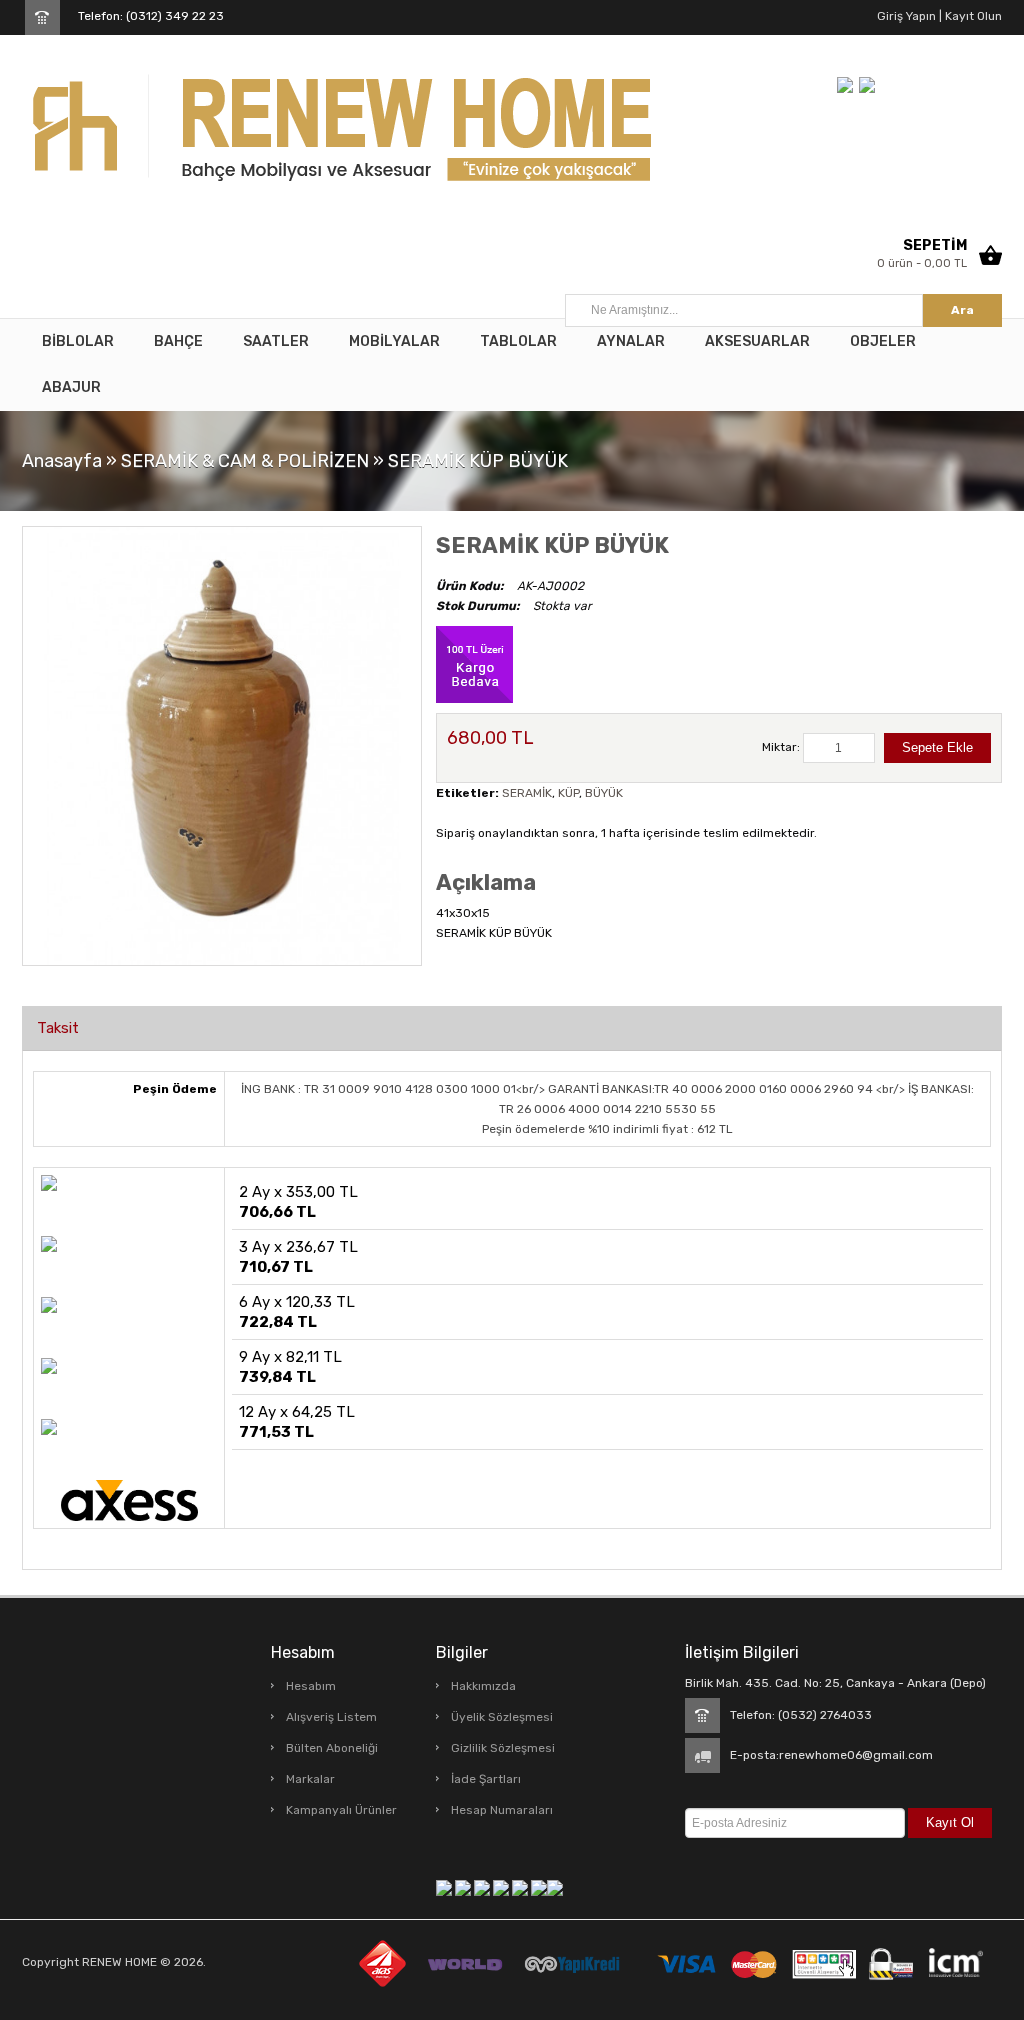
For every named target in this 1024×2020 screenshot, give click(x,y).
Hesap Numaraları (502, 1810)
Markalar (310, 1779)
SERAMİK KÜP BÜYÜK (478, 461)
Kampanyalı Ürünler (341, 1810)
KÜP (568, 793)
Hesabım (311, 1686)
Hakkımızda (483, 1686)
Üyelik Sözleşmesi (502, 1717)
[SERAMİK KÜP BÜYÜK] (222, 745)
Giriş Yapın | (909, 16)
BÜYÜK (604, 793)
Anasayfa (62, 461)
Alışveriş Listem (331, 1717)
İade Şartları (486, 1779)
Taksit (58, 1028)
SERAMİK (527, 793)
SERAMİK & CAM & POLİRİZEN (245, 461)
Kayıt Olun (972, 16)
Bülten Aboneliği (332, 1748)
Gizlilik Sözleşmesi (503, 1748)
